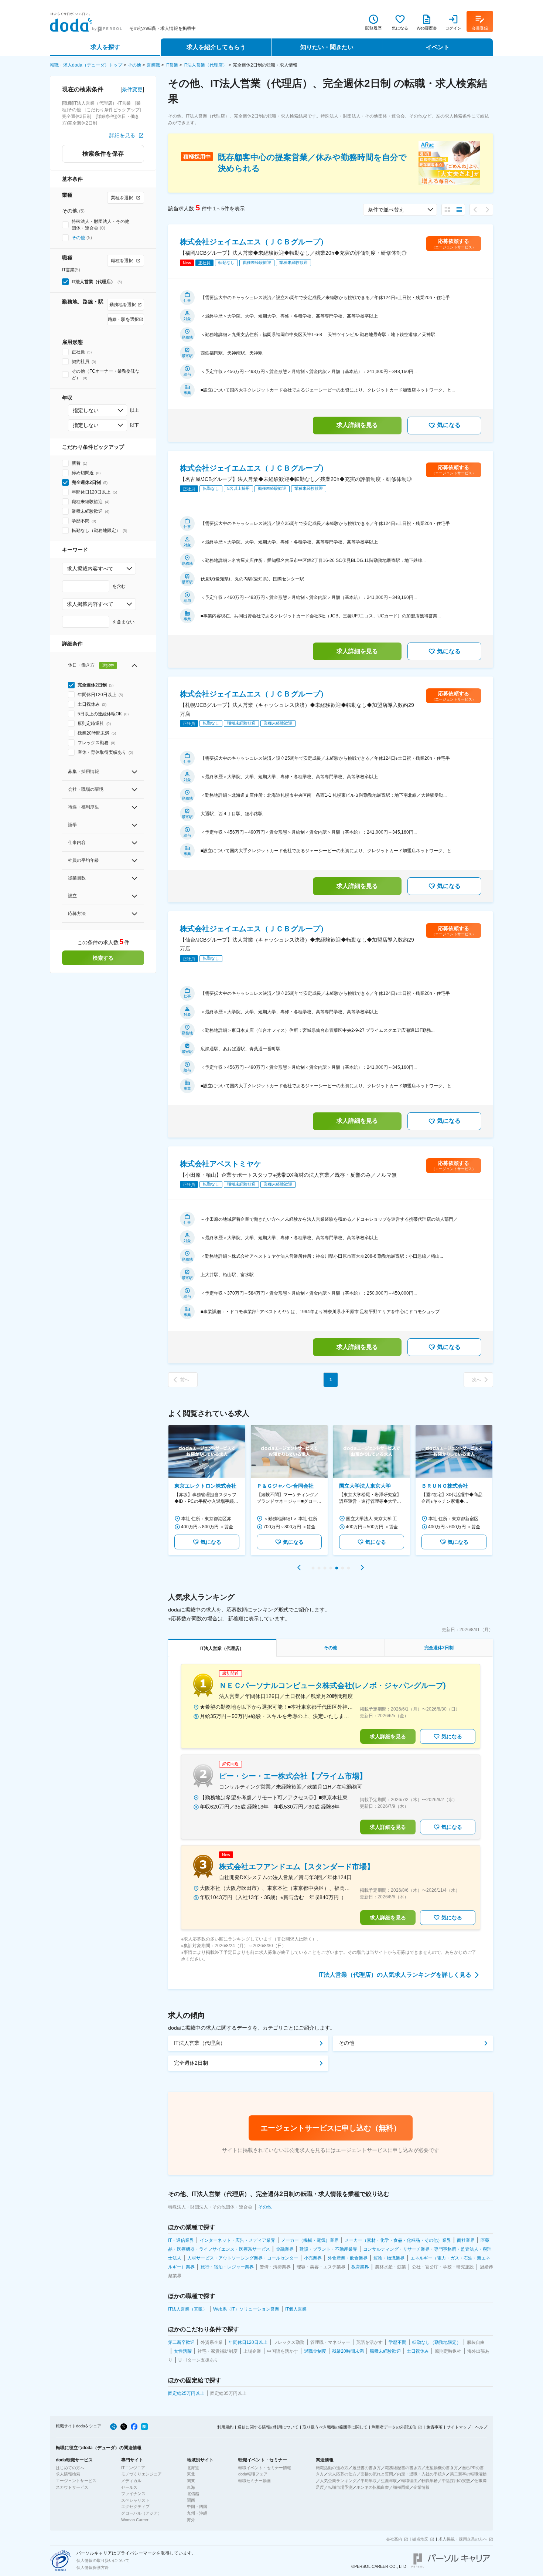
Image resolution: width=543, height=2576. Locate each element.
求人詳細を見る (357, 425)
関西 (191, 2500)
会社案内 (394, 2539)
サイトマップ (459, 2427)
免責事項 (434, 2427)
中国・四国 (197, 2506)
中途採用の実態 (456, 2481)
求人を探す (105, 47)
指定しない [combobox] (86, 410)
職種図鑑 (401, 2487)
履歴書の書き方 (367, 2468)
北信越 (193, 2494)
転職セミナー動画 (255, 2481)
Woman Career (135, 2520)
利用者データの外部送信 (394, 2427)
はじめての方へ (70, 2468)
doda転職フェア (253, 2474)
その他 (134, 65)
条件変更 (132, 89)
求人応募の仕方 (342, 2474)
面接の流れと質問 (377, 2474)
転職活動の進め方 (332, 2468)
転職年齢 (430, 2481)
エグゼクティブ (135, 2506)
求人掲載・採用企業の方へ (463, 2539)
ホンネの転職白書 (373, 2487)
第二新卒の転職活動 (468, 2474)
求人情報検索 (68, 2474)
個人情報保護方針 (93, 2567)
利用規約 (225, 2427)
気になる (449, 425)
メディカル (131, 2481)
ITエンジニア (133, 2468)
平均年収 (369, 2481)
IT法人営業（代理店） (205, 65)
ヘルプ (481, 2427)
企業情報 (421, 2487)
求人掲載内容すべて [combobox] (90, 569)
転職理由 (409, 2481)
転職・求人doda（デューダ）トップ (86, 65)
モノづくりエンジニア (141, 2474)
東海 (191, 2487)
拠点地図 (420, 2539)
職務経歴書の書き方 (403, 2468)
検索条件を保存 (103, 154)
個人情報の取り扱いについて (103, 2560)
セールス (129, 2487)
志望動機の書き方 (442, 2468)
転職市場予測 (340, 2487)
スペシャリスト (135, 2500)
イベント (438, 47)
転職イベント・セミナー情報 (265, 2468)
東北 (191, 2474)
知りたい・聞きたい (327, 47)
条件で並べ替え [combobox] (386, 210)
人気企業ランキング (338, 2481)
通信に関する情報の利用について (268, 2427)
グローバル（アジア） (141, 2513)
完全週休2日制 (191, 2063)
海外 (191, 2520)
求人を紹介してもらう (216, 47)
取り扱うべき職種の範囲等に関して (335, 2427)
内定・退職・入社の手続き (421, 2474)
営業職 (153, 65)
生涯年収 (389, 2481)
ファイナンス (133, 2494)
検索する (103, 958)
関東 (191, 2481)
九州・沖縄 (197, 2513)
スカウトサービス (72, 2487)
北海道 (193, 2468)
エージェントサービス (76, 2481)
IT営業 (172, 65)
